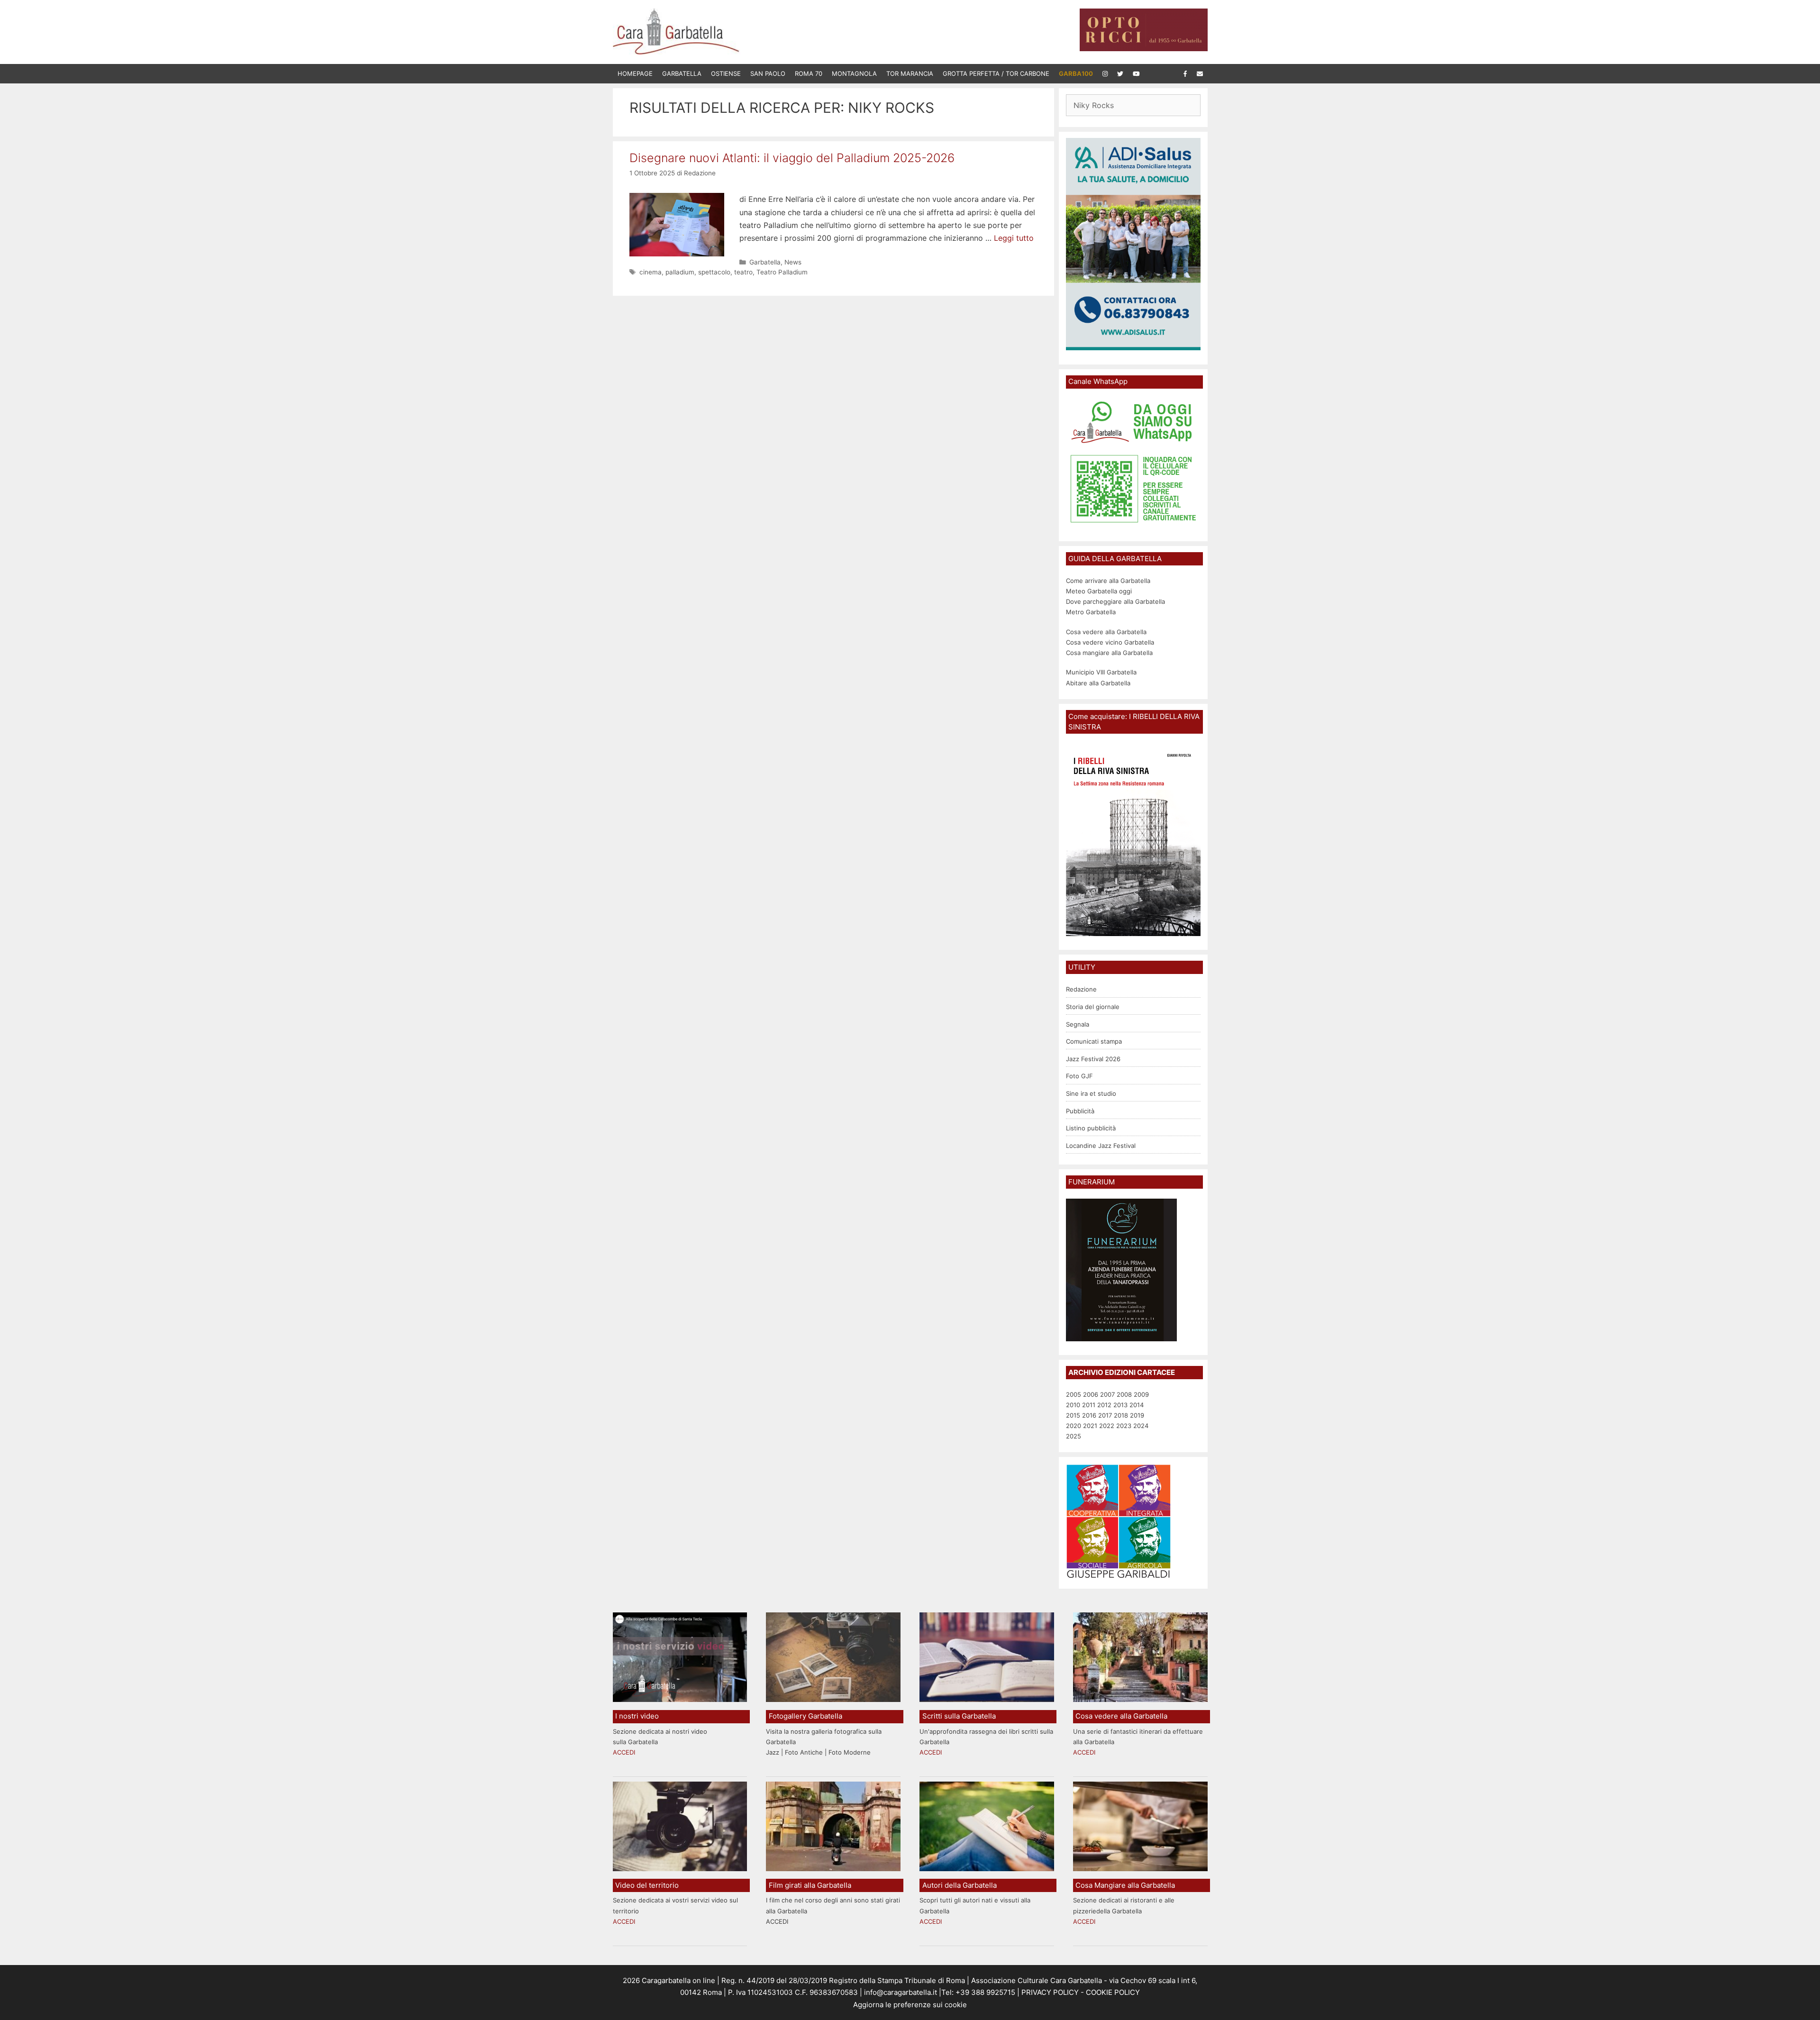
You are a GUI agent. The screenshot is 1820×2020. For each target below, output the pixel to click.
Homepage (635, 73)
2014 (1137, 1405)
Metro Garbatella (1091, 612)
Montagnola (854, 73)
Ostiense (726, 73)
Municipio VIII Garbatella (1101, 672)
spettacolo (714, 272)
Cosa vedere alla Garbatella (1106, 632)
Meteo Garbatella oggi (1100, 591)
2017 (1105, 1415)
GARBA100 (1076, 73)
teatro (743, 272)
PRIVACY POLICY (1049, 1992)
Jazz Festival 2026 (1093, 1059)
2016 (1089, 1415)
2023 (1124, 1426)
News (793, 262)
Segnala (1078, 1024)
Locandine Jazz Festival (1101, 1146)
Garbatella (682, 73)
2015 (1073, 1415)
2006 (1091, 1394)
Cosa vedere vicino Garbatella (1110, 642)
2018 (1121, 1415)
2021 (1090, 1426)
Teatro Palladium (782, 272)
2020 (1074, 1426)
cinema (651, 272)
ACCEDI (624, 1752)
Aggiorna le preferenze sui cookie (910, 2005)
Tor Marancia (910, 73)
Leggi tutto (1014, 238)
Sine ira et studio (1091, 1093)
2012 (1104, 1405)
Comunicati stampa (1094, 1041)
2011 (1089, 1405)
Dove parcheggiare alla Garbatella (1115, 601)
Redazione (1081, 989)
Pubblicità (1080, 1111)
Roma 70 (809, 73)
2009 (1141, 1394)
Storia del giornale (1093, 1007)
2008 (1124, 1394)
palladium (680, 272)
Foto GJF (1079, 1076)
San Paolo (768, 73)
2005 (1074, 1394)
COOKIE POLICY (1113, 1992)
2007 (1107, 1394)
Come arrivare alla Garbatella (1108, 581)
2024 (1141, 1426)
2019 (1137, 1415)
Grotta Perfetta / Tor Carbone (996, 73)
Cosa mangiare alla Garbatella (1109, 653)
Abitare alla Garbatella (1098, 683)
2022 (1107, 1426)
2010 (1073, 1405)
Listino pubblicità (1091, 1128)
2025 (1074, 1436)
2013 (1120, 1405)
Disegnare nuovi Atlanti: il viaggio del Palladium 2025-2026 (792, 158)
